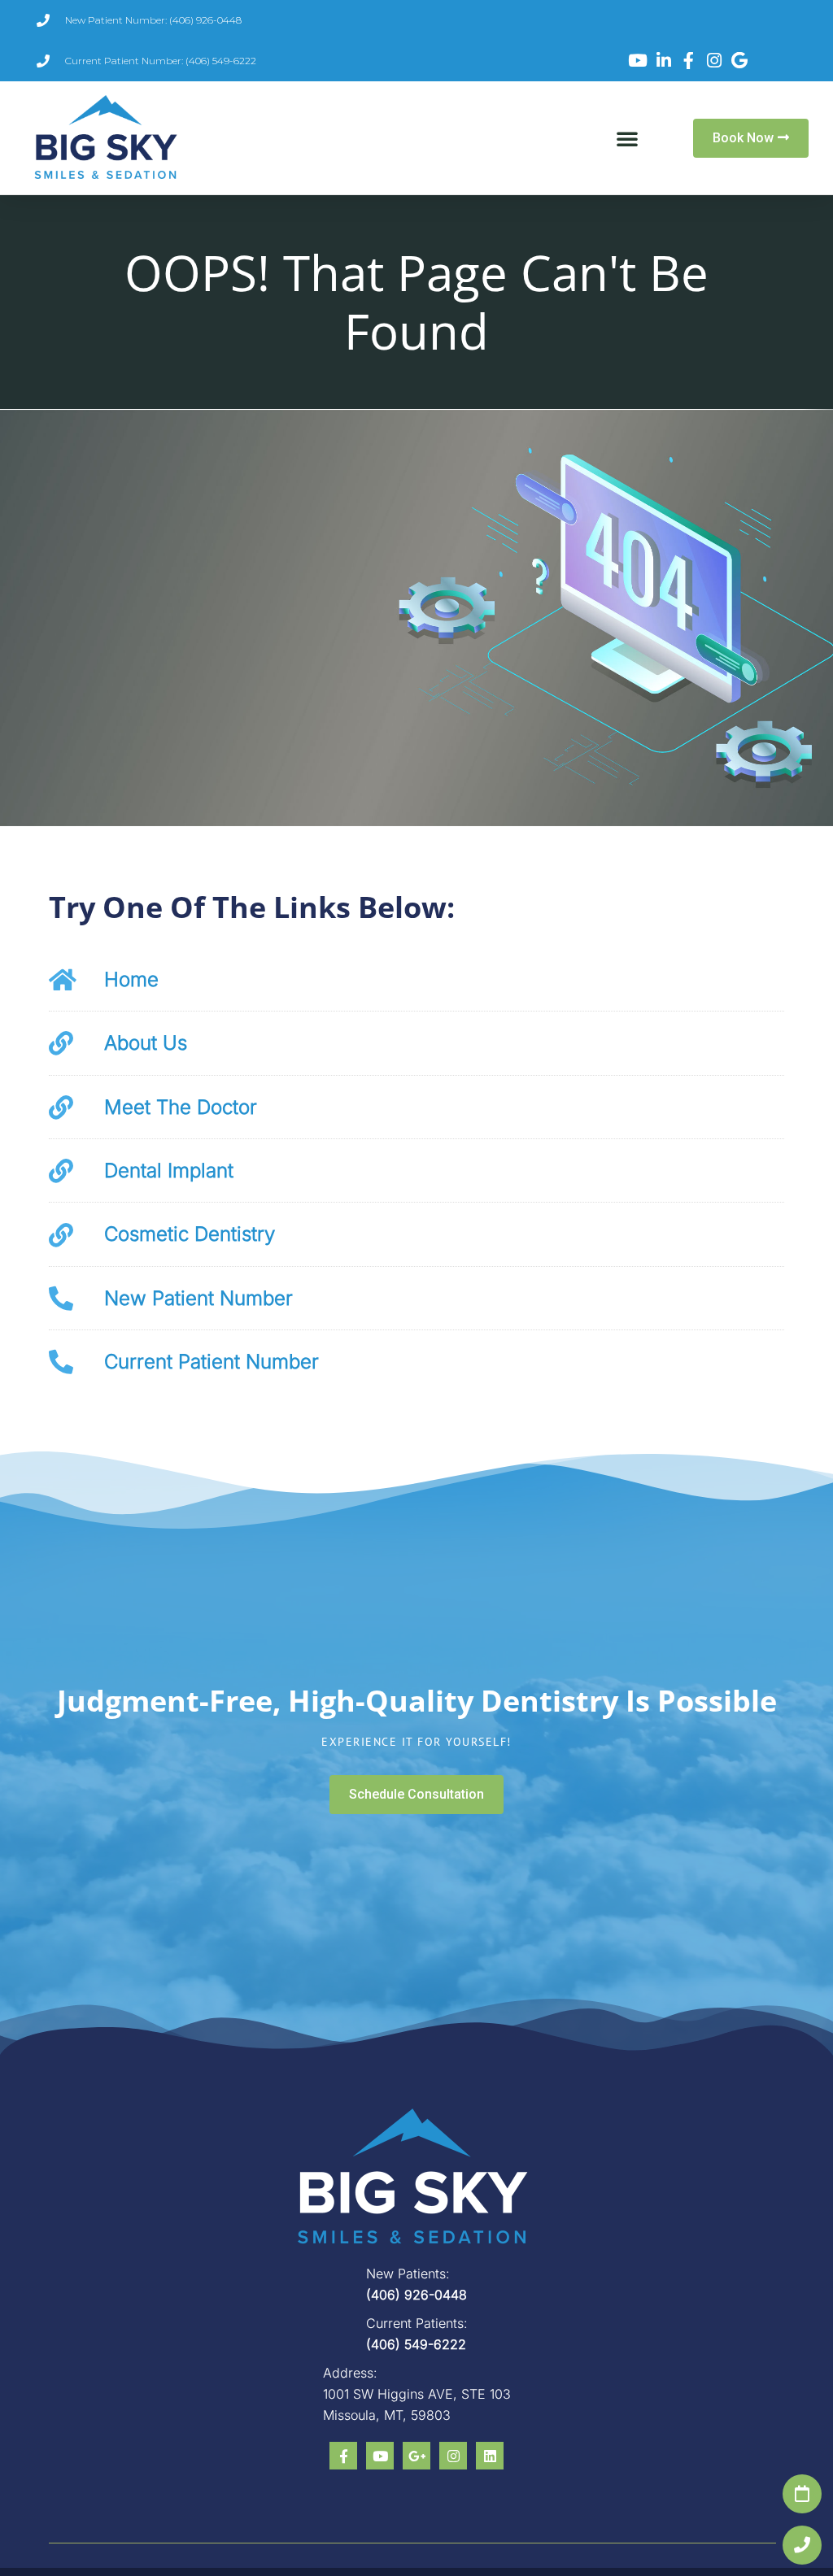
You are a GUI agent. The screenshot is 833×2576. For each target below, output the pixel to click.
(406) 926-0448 (416, 2295)
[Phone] (802, 2545)
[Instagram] (453, 2456)
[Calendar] (802, 2494)
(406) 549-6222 (416, 2344)
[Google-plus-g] (416, 2456)
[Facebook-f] (343, 2456)
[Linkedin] (490, 2456)
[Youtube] (380, 2456)
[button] (627, 138)
